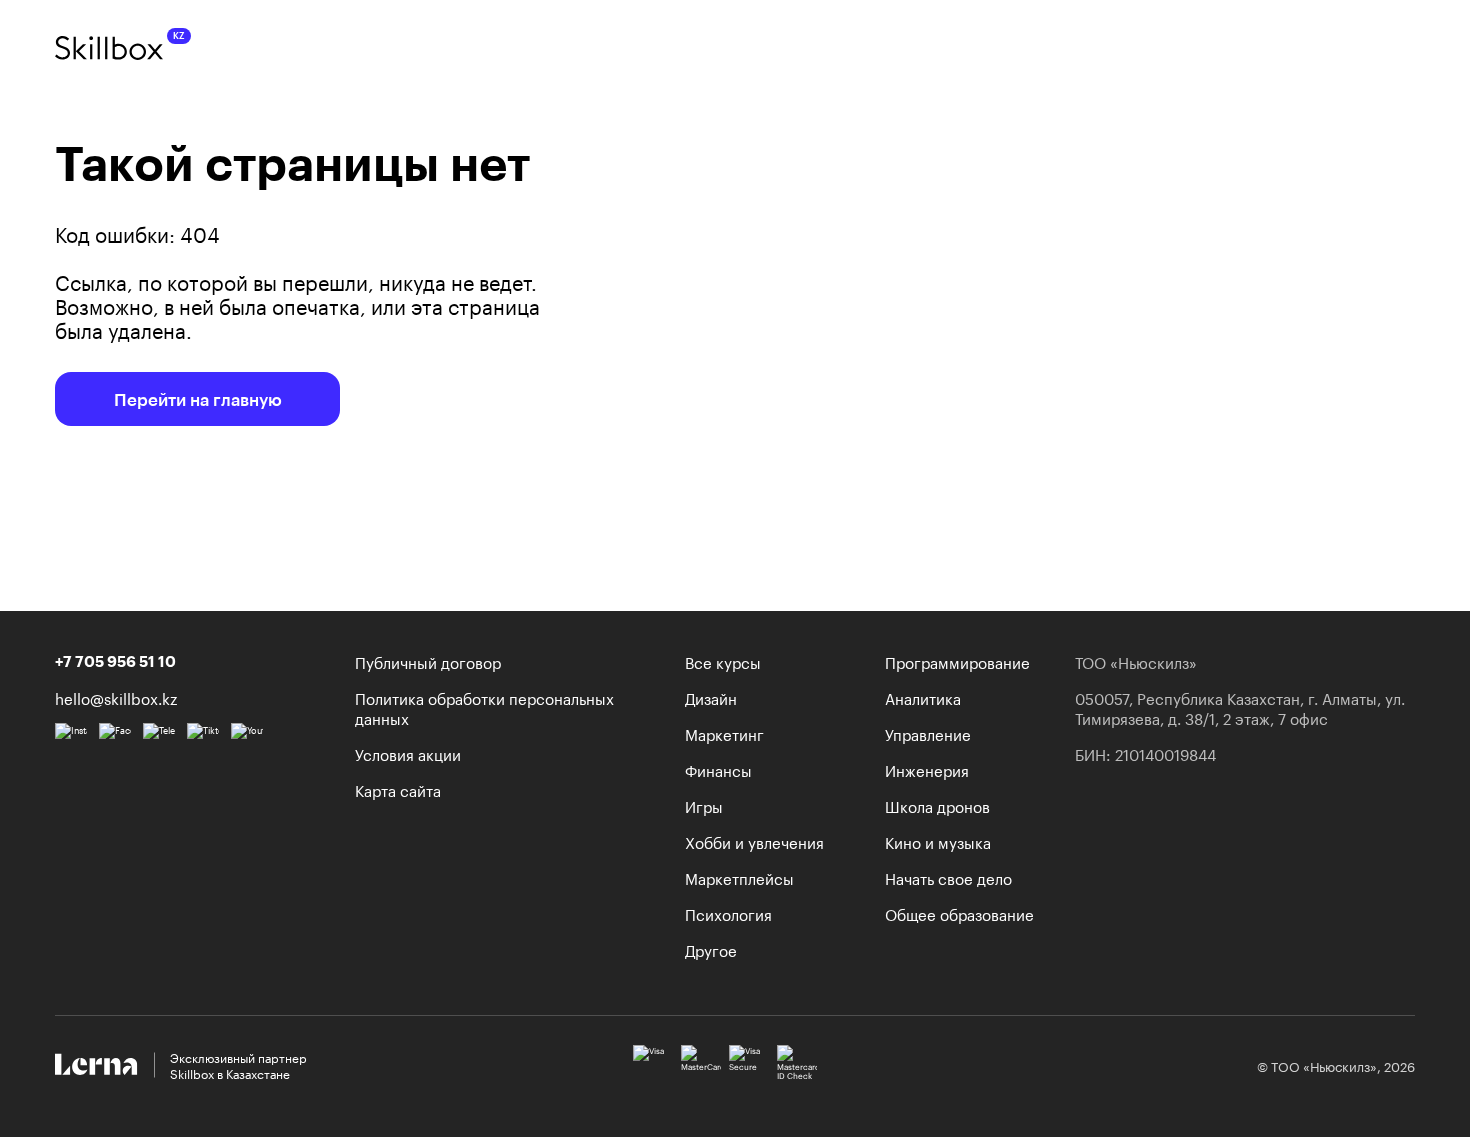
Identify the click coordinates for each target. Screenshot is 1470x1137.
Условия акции (408, 753)
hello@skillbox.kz (116, 697)
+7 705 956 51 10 (115, 661)
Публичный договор (428, 661)
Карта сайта (398, 789)
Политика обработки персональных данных (484, 707)
